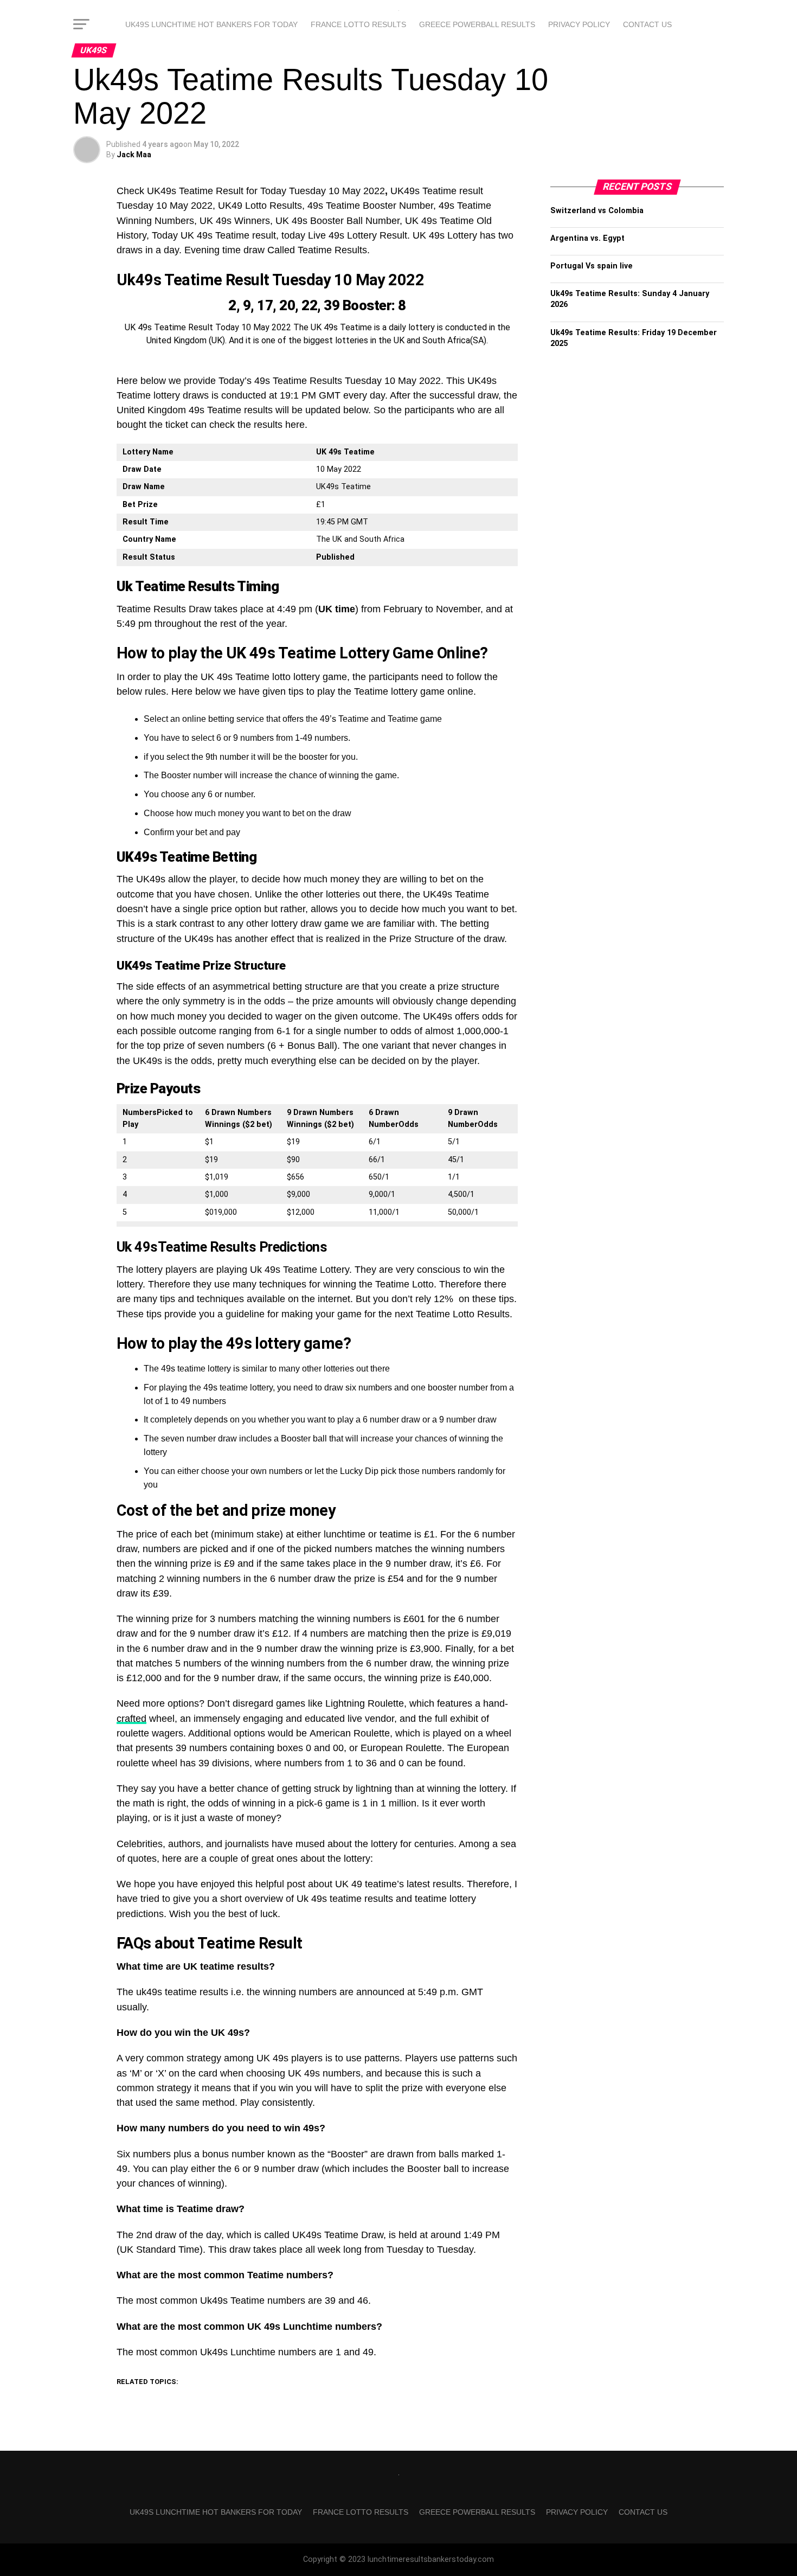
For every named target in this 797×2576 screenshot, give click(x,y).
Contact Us (647, 24)
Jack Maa (134, 155)
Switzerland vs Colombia (597, 211)
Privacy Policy (579, 24)
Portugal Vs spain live (592, 266)
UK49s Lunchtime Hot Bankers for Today (211, 24)
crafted (131, 1719)
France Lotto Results (358, 24)
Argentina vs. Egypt (587, 238)
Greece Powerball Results (477, 24)
